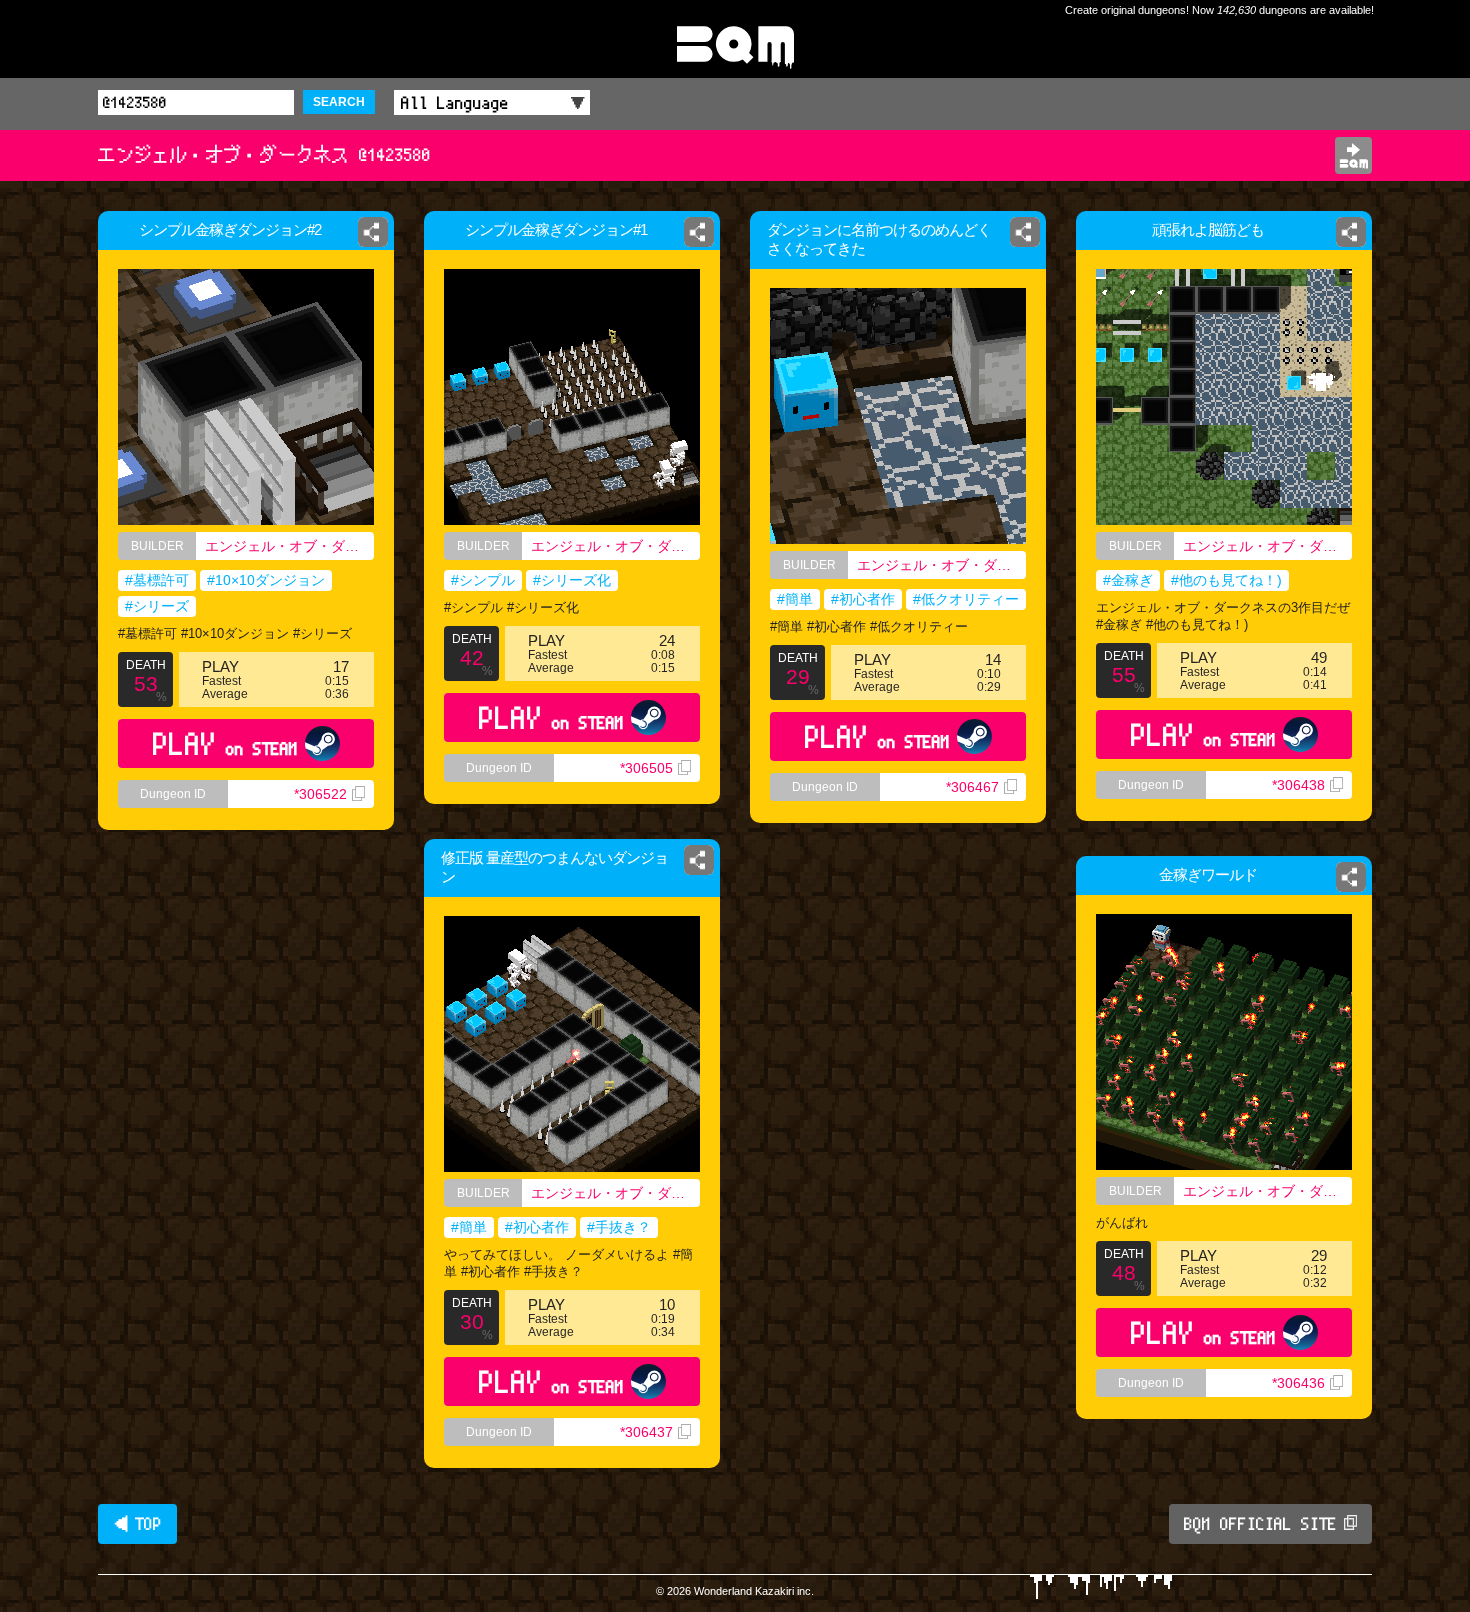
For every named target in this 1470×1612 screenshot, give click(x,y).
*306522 (320, 794)
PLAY (225, 743)
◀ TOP (137, 1524)
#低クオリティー (966, 599)
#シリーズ (157, 606)
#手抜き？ (619, 1227)
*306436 (1298, 1383)
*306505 (646, 768)
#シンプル (483, 580)
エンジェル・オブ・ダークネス (289, 546)
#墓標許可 (157, 580)
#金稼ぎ (1128, 580)
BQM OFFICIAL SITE (1260, 1524)
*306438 (1298, 785)
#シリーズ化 (572, 580)
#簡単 (795, 599)
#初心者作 (863, 599)
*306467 (972, 787)
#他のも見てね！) (1226, 580)
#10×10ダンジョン (266, 580)
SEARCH (339, 102)
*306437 (646, 1432)
